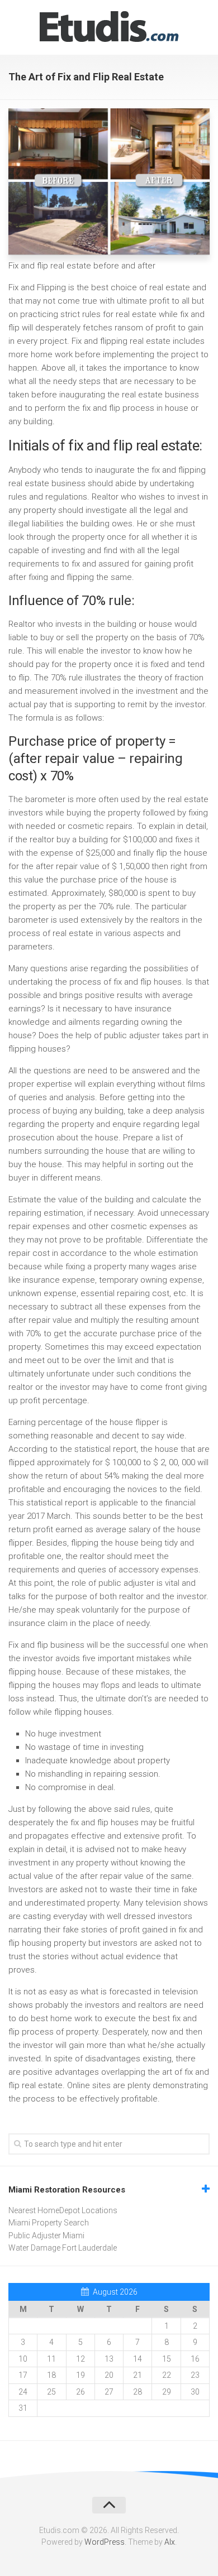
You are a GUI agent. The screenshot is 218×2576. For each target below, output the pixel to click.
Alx (170, 2542)
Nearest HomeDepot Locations (63, 2210)
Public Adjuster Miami (46, 2236)
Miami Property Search (49, 2223)
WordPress (105, 2542)
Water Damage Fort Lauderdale (63, 2248)
